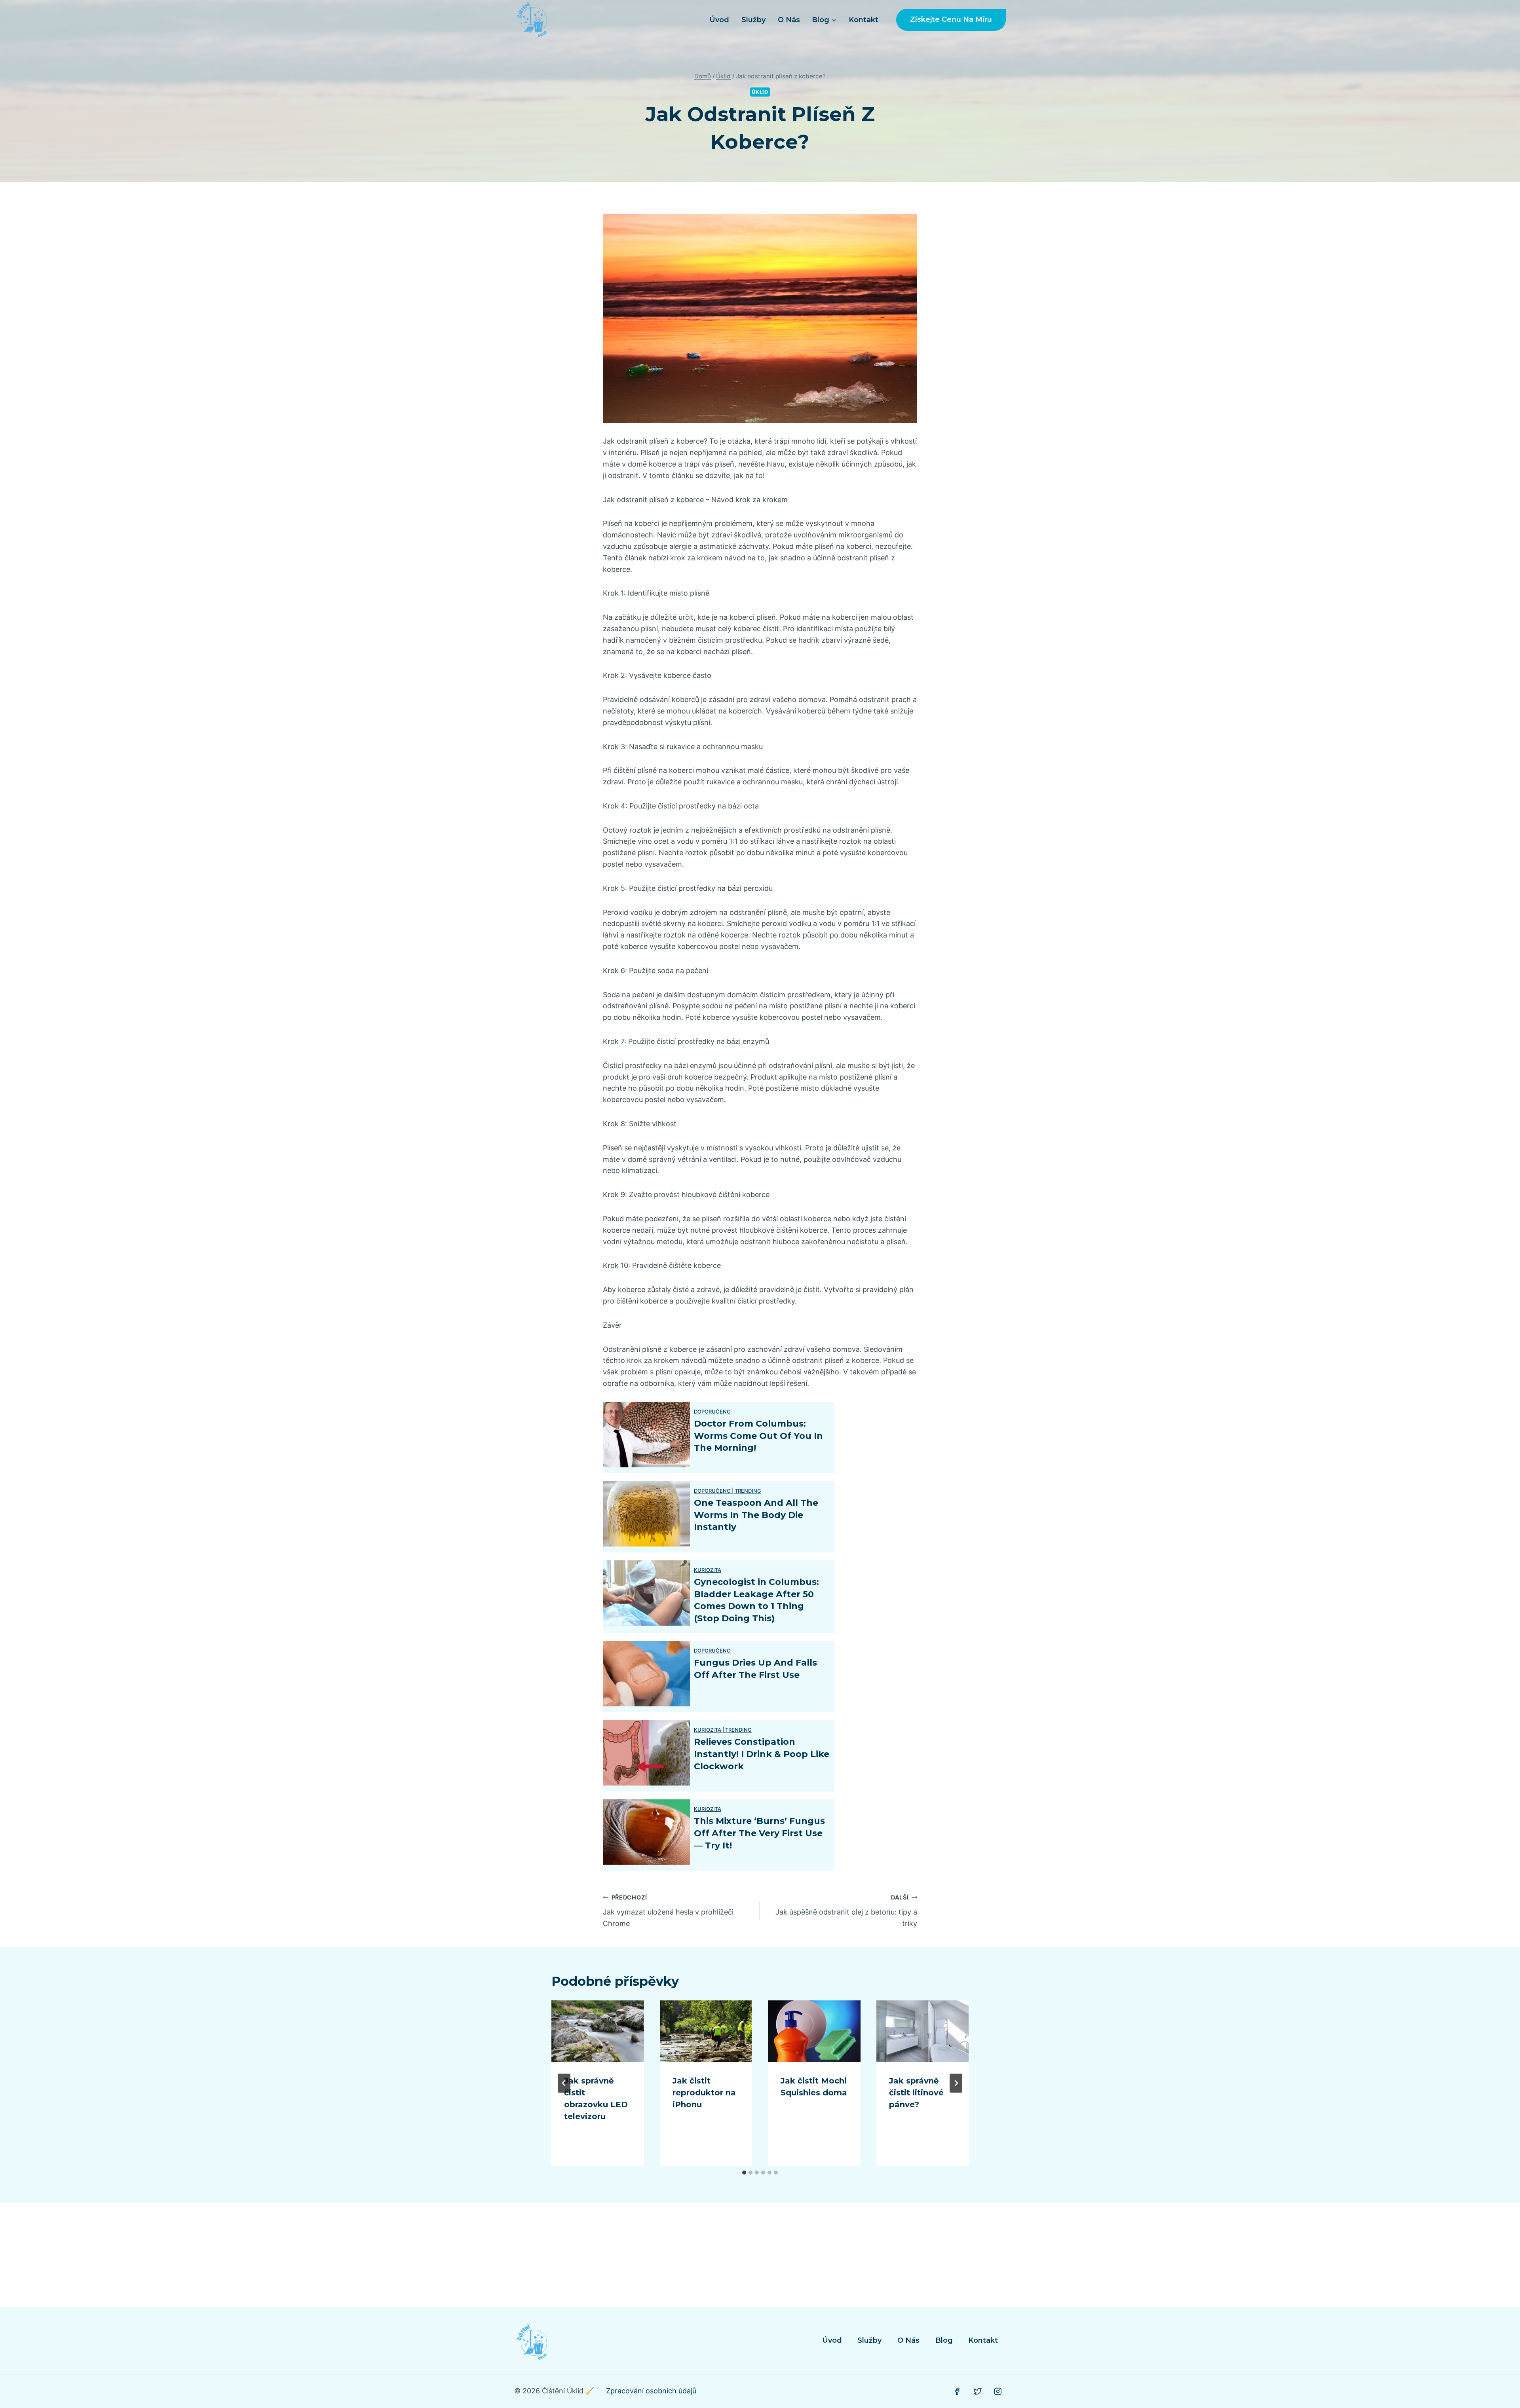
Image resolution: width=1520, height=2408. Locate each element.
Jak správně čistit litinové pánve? (916, 2093)
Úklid (760, 92)
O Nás (789, 20)
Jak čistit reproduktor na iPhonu (704, 2093)
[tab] (744, 2173)
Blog (944, 2340)
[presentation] (598, 2031)
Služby (753, 20)
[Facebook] (957, 2391)
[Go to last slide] (564, 2083)
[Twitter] (978, 2391)
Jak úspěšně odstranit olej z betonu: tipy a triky (846, 1911)
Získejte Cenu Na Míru (951, 19)
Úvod (719, 20)
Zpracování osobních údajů (651, 2391)
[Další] (956, 2083)
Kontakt (864, 20)
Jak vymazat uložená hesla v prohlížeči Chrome (668, 1911)
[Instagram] (998, 2391)
